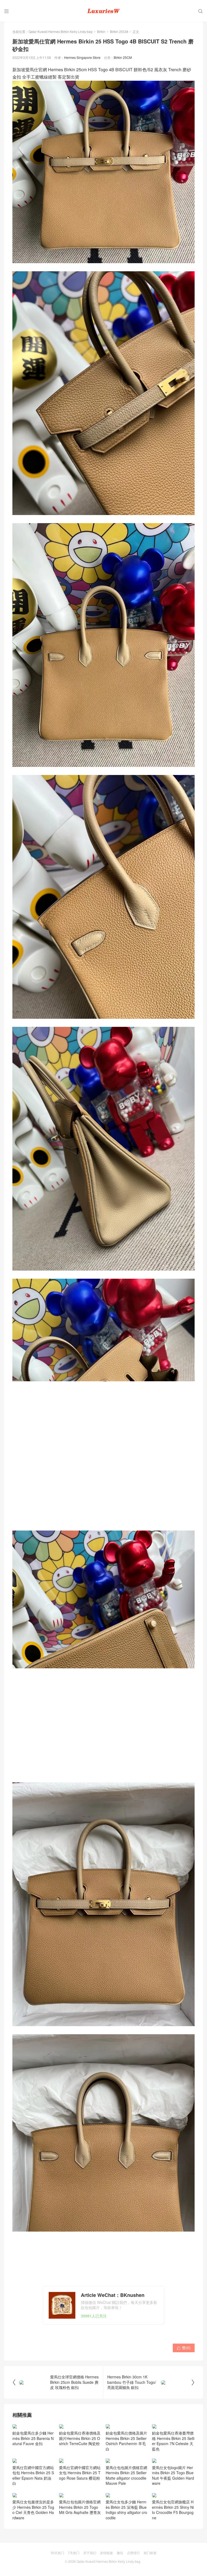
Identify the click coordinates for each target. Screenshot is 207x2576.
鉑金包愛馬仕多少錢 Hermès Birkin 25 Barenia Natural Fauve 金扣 (33, 2475)
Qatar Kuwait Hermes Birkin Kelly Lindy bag (61, 31)
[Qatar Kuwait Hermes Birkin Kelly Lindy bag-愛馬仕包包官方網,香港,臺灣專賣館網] (103, 11)
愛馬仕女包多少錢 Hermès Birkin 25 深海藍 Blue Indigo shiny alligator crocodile (126, 2542)
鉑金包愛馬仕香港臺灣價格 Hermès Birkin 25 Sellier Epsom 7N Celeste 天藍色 (173, 2441)
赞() (184, 2348)
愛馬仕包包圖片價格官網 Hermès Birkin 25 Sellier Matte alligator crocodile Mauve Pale (126, 2507)
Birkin (101, 31)
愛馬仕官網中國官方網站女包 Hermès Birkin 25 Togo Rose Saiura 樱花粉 (80, 2505)
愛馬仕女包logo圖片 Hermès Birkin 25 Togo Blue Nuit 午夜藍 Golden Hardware (173, 2507)
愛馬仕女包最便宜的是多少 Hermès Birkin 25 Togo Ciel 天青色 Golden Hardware (33, 2542)
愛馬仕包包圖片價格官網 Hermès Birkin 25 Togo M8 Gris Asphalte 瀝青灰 (80, 2539)
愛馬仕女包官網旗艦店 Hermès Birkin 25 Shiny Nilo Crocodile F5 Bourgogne (173, 2542)
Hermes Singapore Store (82, 57)
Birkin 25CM (119, 31)
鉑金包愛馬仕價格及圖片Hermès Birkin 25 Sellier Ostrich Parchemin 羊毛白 (126, 2441)
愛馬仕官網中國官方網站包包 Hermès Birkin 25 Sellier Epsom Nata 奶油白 (33, 2507)
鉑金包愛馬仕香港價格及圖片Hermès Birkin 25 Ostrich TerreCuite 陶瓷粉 (80, 2438)
